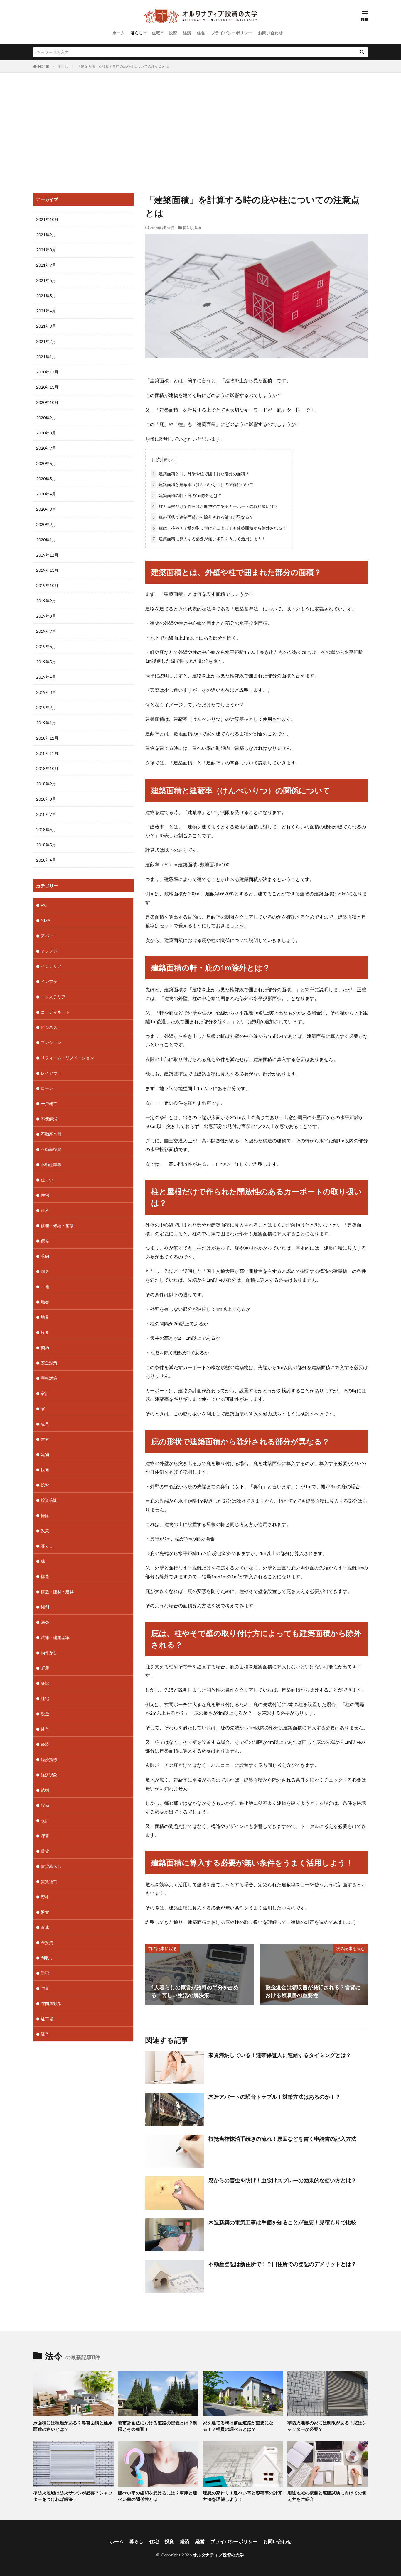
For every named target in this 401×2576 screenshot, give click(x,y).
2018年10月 (47, 768)
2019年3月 (46, 692)
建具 (45, 1424)
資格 (45, 1897)
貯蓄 (45, 1836)
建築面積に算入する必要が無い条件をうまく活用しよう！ (209, 539)
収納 (45, 1256)
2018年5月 (46, 845)
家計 (45, 1393)
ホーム (119, 33)
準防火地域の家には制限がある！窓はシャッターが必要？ (327, 2426)
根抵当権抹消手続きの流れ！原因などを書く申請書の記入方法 (282, 2139)
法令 (198, 228)
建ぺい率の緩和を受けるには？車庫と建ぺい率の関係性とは (158, 2496)
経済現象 (49, 1775)
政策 (45, 1531)
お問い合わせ (270, 33)
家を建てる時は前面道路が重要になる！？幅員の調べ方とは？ (238, 2426)
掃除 (45, 1515)
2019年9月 (46, 601)
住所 (45, 1210)
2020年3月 (46, 509)
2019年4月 (46, 677)
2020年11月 (47, 387)
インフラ (49, 981)
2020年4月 (46, 494)
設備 (45, 1805)
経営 (201, 33)
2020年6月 (46, 463)
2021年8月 (46, 250)
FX (43, 905)
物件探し (49, 1653)
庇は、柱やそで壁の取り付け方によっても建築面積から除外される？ (219, 528)
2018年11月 (47, 753)
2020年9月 (46, 418)
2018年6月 (46, 829)
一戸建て (49, 1103)
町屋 (45, 1668)
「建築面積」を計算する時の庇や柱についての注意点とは (123, 66)
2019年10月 (47, 585)
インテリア (51, 966)
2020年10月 (47, 402)
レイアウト (51, 1073)
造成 (45, 1927)
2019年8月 (46, 616)
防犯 (45, 1973)
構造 (45, 1576)
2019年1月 (46, 723)
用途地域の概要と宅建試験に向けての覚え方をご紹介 (327, 2496)
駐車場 (47, 2019)
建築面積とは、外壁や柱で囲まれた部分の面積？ (201, 474)
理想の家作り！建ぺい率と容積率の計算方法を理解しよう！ (242, 2496)
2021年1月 (46, 357)
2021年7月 (46, 265)
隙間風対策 (51, 2004)
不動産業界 (51, 1164)
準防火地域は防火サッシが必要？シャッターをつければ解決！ (73, 2496)
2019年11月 (47, 570)
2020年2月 (46, 524)
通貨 (45, 1912)
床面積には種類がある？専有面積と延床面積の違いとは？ (73, 2426)
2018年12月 (47, 738)
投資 (173, 33)
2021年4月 (46, 311)
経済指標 (49, 1759)
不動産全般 (51, 1134)
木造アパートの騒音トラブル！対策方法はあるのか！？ (274, 2097)
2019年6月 (46, 646)
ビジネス (49, 1027)
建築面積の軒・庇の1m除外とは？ (187, 495)
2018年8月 (46, 799)
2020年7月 (46, 448)
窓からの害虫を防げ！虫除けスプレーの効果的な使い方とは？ (282, 2180)
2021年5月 (46, 296)
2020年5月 (46, 479)
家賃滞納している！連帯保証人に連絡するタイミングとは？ (280, 2055)
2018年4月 (46, 860)
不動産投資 (51, 1149)
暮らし (137, 33)
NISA (46, 920)
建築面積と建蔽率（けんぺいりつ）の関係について (203, 484)
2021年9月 (46, 235)
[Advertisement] (201, 131)
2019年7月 (46, 631)
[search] (362, 52)
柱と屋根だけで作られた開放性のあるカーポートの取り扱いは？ (215, 506)
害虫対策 (49, 1378)
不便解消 (49, 1119)
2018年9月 (46, 784)
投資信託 (49, 1500)
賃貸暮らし (51, 1866)
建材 (45, 1439)
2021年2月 (46, 341)
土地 (45, 1287)
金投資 (47, 1942)
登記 (45, 1683)
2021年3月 (46, 326)
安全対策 (49, 1363)
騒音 (45, 2034)
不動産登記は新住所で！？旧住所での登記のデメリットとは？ (282, 2264)
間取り (47, 1958)
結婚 (45, 1790)
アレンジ (49, 951)
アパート (49, 936)
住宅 (156, 33)
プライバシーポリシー (232, 33)
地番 (45, 1302)
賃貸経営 (49, 1881)
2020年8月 (46, 433)
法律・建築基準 (55, 1637)
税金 (45, 1714)
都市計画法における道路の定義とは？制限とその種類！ (158, 2426)
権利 (45, 1607)
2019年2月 (46, 707)
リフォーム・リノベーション (68, 1058)
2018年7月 (46, 814)
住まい (47, 1180)
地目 (45, 1317)
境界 (45, 1332)
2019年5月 (46, 662)
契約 (45, 1348)
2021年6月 (46, 280)
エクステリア (53, 997)
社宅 (45, 1698)
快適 (45, 1470)
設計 (45, 1820)
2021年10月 (47, 219)
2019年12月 (47, 555)
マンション (51, 1042)
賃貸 (45, 1851)
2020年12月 (47, 372)
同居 (45, 1271)
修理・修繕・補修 (57, 1226)
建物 (45, 1454)
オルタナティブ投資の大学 (218, 2555)
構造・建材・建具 (57, 1592)
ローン (47, 1088)
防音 (45, 1988)
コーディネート (55, 1012)
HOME (44, 66)
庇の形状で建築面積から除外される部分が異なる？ (203, 517)
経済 (187, 33)
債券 (45, 1241)
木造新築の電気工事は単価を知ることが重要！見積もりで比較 (282, 2222)
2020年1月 (46, 540)
